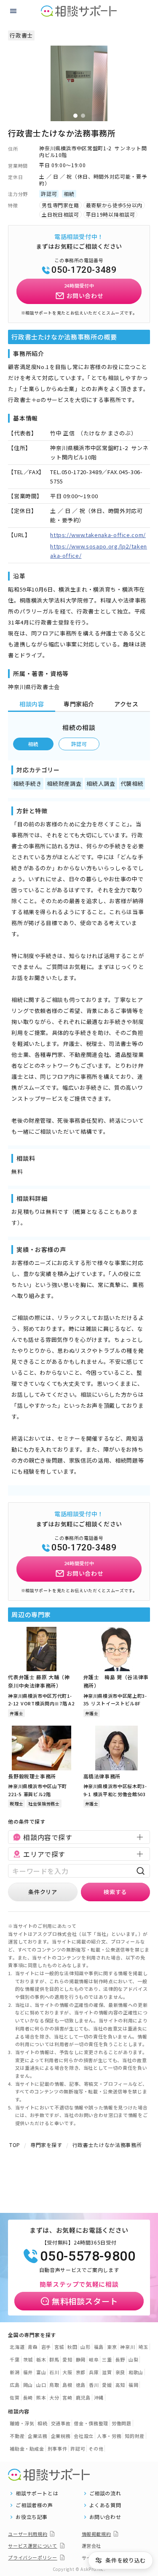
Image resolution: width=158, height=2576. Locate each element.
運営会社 (92, 2546)
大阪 (67, 2372)
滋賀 (107, 2372)
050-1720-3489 (84, 270)
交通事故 (61, 2423)
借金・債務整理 (91, 2423)
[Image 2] (83, 116)
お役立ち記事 (32, 2517)
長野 (120, 2359)
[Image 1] (75, 116)
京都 (81, 2372)
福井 (28, 2372)
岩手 (46, 2347)
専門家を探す (46, 2145)
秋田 (72, 2347)
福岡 (133, 2385)
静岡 (81, 2359)
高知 (120, 2385)
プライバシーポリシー (33, 2557)
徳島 (81, 2385)
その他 (96, 2448)
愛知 (67, 2359)
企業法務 (38, 2436)
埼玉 (143, 2347)
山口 (41, 2385)
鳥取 (54, 2385)
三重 (107, 2359)
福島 (99, 2347)
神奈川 (127, 2347)
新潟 (15, 2372)
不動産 (17, 2436)
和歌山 (136, 2372)
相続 (33, 744)
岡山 (28, 2385)
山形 (85, 2347)
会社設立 (84, 2436)
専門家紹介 (79, 704)
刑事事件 (58, 2448)
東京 (112, 2347)
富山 (41, 2372)
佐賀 (15, 2397)
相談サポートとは (37, 2493)
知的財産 (135, 2436)
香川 (94, 2385)
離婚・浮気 (22, 2423)
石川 (54, 2372)
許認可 (79, 744)
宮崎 (67, 2397)
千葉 (15, 2359)
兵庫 (94, 2372)
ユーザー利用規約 (28, 2534)
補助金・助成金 (27, 2448)
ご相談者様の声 (34, 2505)
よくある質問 (105, 2505)
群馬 (54, 2359)
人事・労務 (109, 2436)
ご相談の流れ (105, 2493)
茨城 (28, 2359)
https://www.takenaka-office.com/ (98, 535)
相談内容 (32, 704)
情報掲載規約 (96, 2534)
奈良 (120, 2372)
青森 (33, 2347)
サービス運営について (33, 2546)
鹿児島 (83, 2397)
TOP (15, 2145)
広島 (15, 2385)
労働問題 (122, 2423)
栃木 (41, 2359)
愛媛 (107, 2385)
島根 (67, 2385)
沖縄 (99, 2397)
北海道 (17, 2347)
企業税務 (61, 2436)
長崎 (28, 2397)
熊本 (41, 2397)
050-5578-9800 (88, 2256)
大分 (54, 2397)
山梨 (133, 2359)
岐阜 (94, 2359)
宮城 (59, 2347)
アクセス (126, 704)
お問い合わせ (105, 2517)
